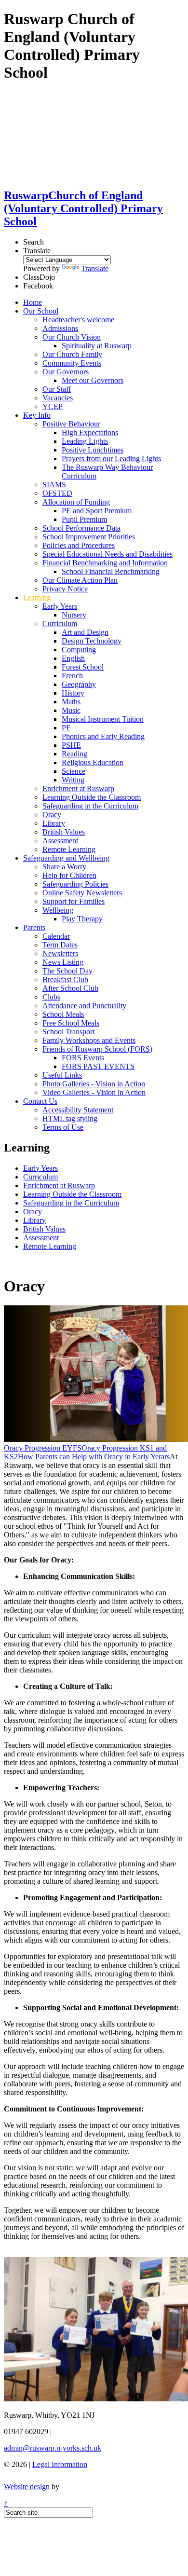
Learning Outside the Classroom (92, 797)
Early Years (60, 606)
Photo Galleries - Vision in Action (94, 1084)
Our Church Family (72, 354)
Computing (79, 650)
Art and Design (85, 632)
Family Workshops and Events (89, 1040)
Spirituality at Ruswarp (97, 346)
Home (33, 302)
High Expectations (90, 432)
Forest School (83, 667)
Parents (34, 927)
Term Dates (60, 945)
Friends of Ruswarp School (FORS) (97, 1049)
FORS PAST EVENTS (98, 1066)
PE (66, 728)
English (73, 658)
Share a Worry (64, 867)
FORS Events (83, 1058)
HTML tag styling (70, 1118)
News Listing (63, 962)
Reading (74, 754)
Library (54, 823)
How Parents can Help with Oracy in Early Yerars (94, 1457)
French (72, 676)
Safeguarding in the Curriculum (90, 806)
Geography (79, 684)
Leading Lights (85, 441)
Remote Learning (69, 849)
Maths (71, 702)
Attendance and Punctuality (84, 1006)
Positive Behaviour (71, 424)
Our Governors (66, 372)
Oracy (52, 815)
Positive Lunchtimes (93, 450)
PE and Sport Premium (97, 511)
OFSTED (57, 493)
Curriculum (60, 623)
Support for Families (74, 901)
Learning (37, 597)
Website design (27, 2487)
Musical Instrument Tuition (103, 719)
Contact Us (40, 1101)
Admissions (60, 328)
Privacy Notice (65, 589)
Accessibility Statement (78, 1110)
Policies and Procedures (79, 545)
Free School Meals (71, 1023)
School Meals (63, 1014)
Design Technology (92, 641)
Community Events (72, 363)
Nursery (74, 615)
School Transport (68, 1032)
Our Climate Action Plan (80, 580)
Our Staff (57, 389)
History (73, 693)
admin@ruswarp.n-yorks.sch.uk (53, 2448)
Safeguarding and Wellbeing (66, 858)
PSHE (71, 745)
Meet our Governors (93, 380)
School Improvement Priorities (89, 537)
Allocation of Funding (76, 502)
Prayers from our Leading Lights (111, 459)
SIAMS (54, 485)
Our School (41, 311)
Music (71, 710)
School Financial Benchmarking (111, 571)
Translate (95, 268)
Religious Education (93, 762)
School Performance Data (81, 528)
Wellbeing (58, 910)
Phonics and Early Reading (103, 736)
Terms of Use (63, 1127)
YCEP (53, 406)
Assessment (60, 841)
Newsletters (60, 953)
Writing (73, 780)
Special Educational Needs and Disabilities (107, 554)
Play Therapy (82, 919)
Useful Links (62, 1075)
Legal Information (60, 2464)
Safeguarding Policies (75, 884)
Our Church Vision (72, 337)
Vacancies (58, 398)
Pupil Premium (84, 519)
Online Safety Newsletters (82, 893)
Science (74, 771)
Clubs (51, 997)
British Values (64, 832)
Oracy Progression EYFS (43, 1448)
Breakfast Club (65, 980)
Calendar (56, 936)
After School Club (70, 988)
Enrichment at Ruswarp (78, 788)
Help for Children (69, 875)
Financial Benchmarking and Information (105, 563)
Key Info (37, 415)
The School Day (67, 971)
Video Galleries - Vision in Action (94, 1092)
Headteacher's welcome (78, 320)
